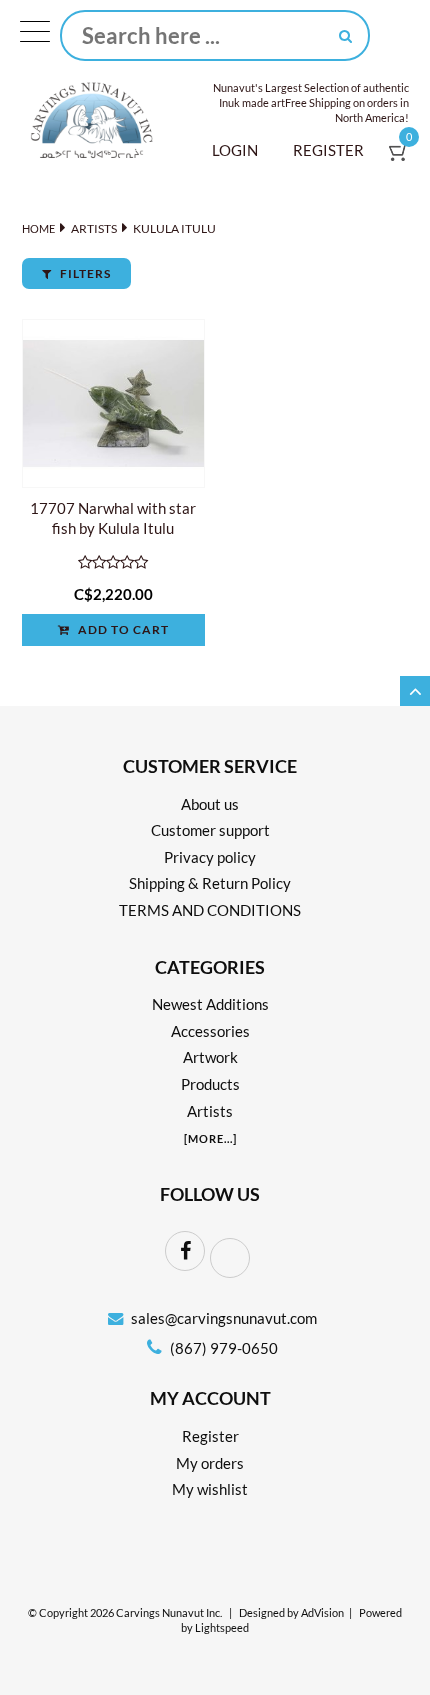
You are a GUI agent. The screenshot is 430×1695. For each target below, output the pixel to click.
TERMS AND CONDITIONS (210, 910)
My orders (210, 1463)
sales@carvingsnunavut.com (224, 1318)
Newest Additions (210, 1004)
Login (235, 150)
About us (210, 804)
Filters (84, 273)
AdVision (322, 1613)
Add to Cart (122, 629)
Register (328, 150)
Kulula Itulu (174, 228)
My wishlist (210, 1489)
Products (210, 1084)
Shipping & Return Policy (210, 883)
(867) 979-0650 (222, 1348)
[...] (210, 1138)
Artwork (210, 1057)
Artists (94, 228)
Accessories (210, 1031)
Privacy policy (210, 857)
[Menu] (35, 36)
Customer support (210, 830)
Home (38, 228)
